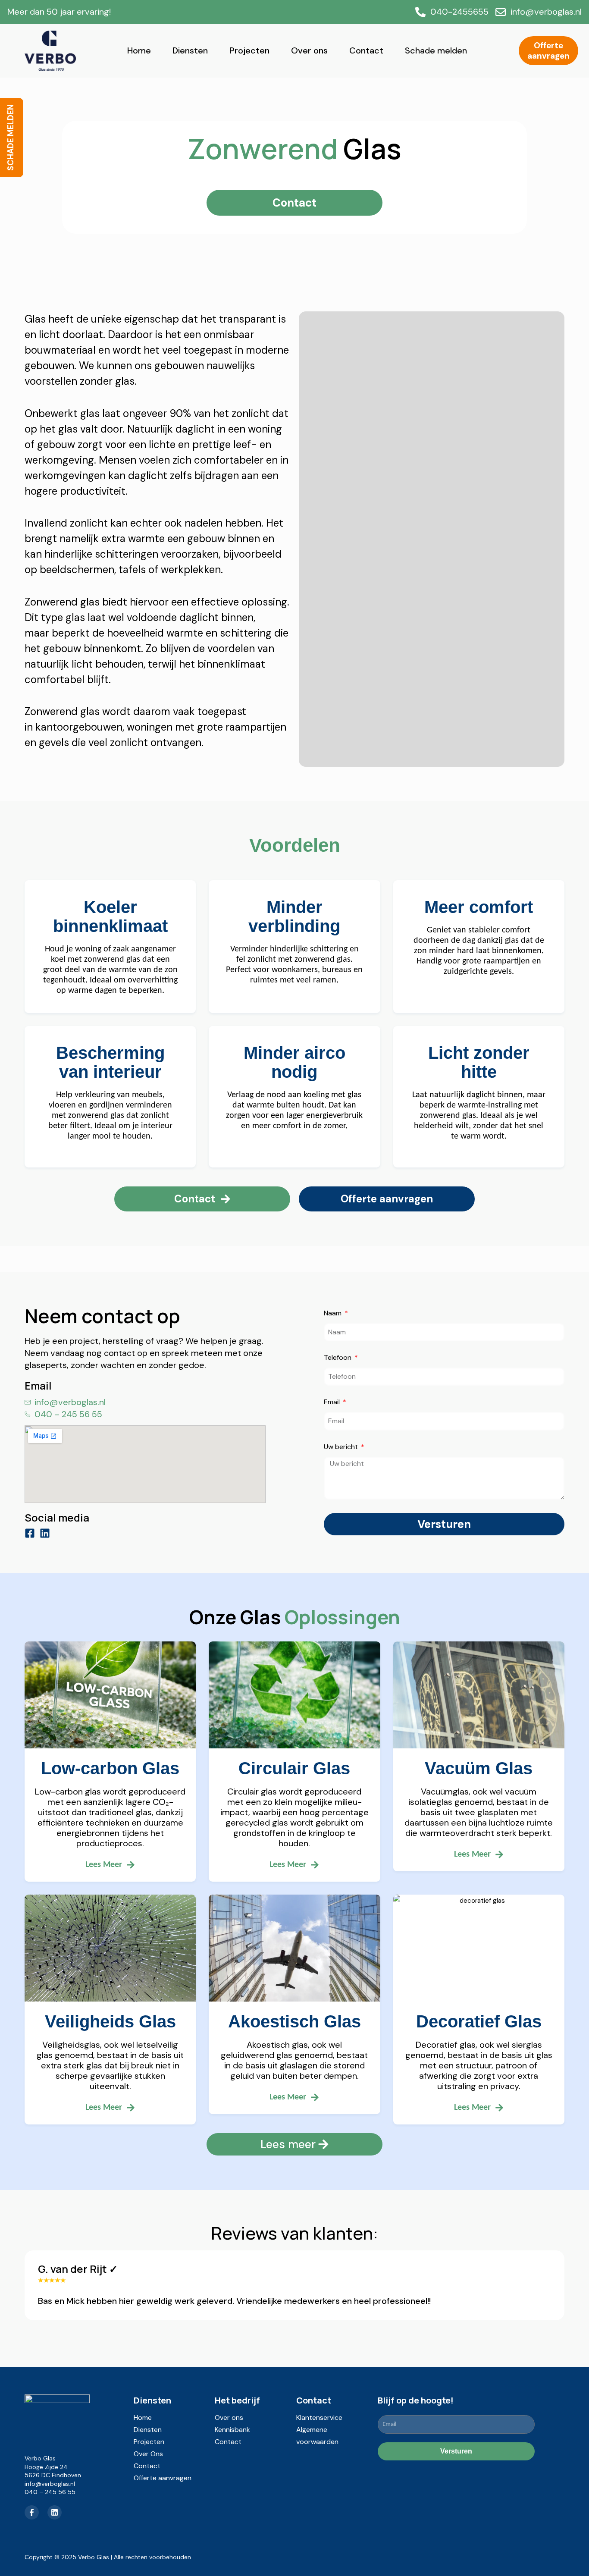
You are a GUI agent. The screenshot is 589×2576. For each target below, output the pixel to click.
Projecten (249, 50)
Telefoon (338, 1358)
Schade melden (436, 50)
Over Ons (148, 2454)
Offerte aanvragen (163, 2478)
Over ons (309, 50)
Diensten (190, 50)
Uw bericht (342, 1447)
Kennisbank (232, 2430)
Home (139, 50)
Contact (366, 50)
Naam (334, 1314)
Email (333, 1403)
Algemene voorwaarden (317, 2436)
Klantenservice (319, 2418)
